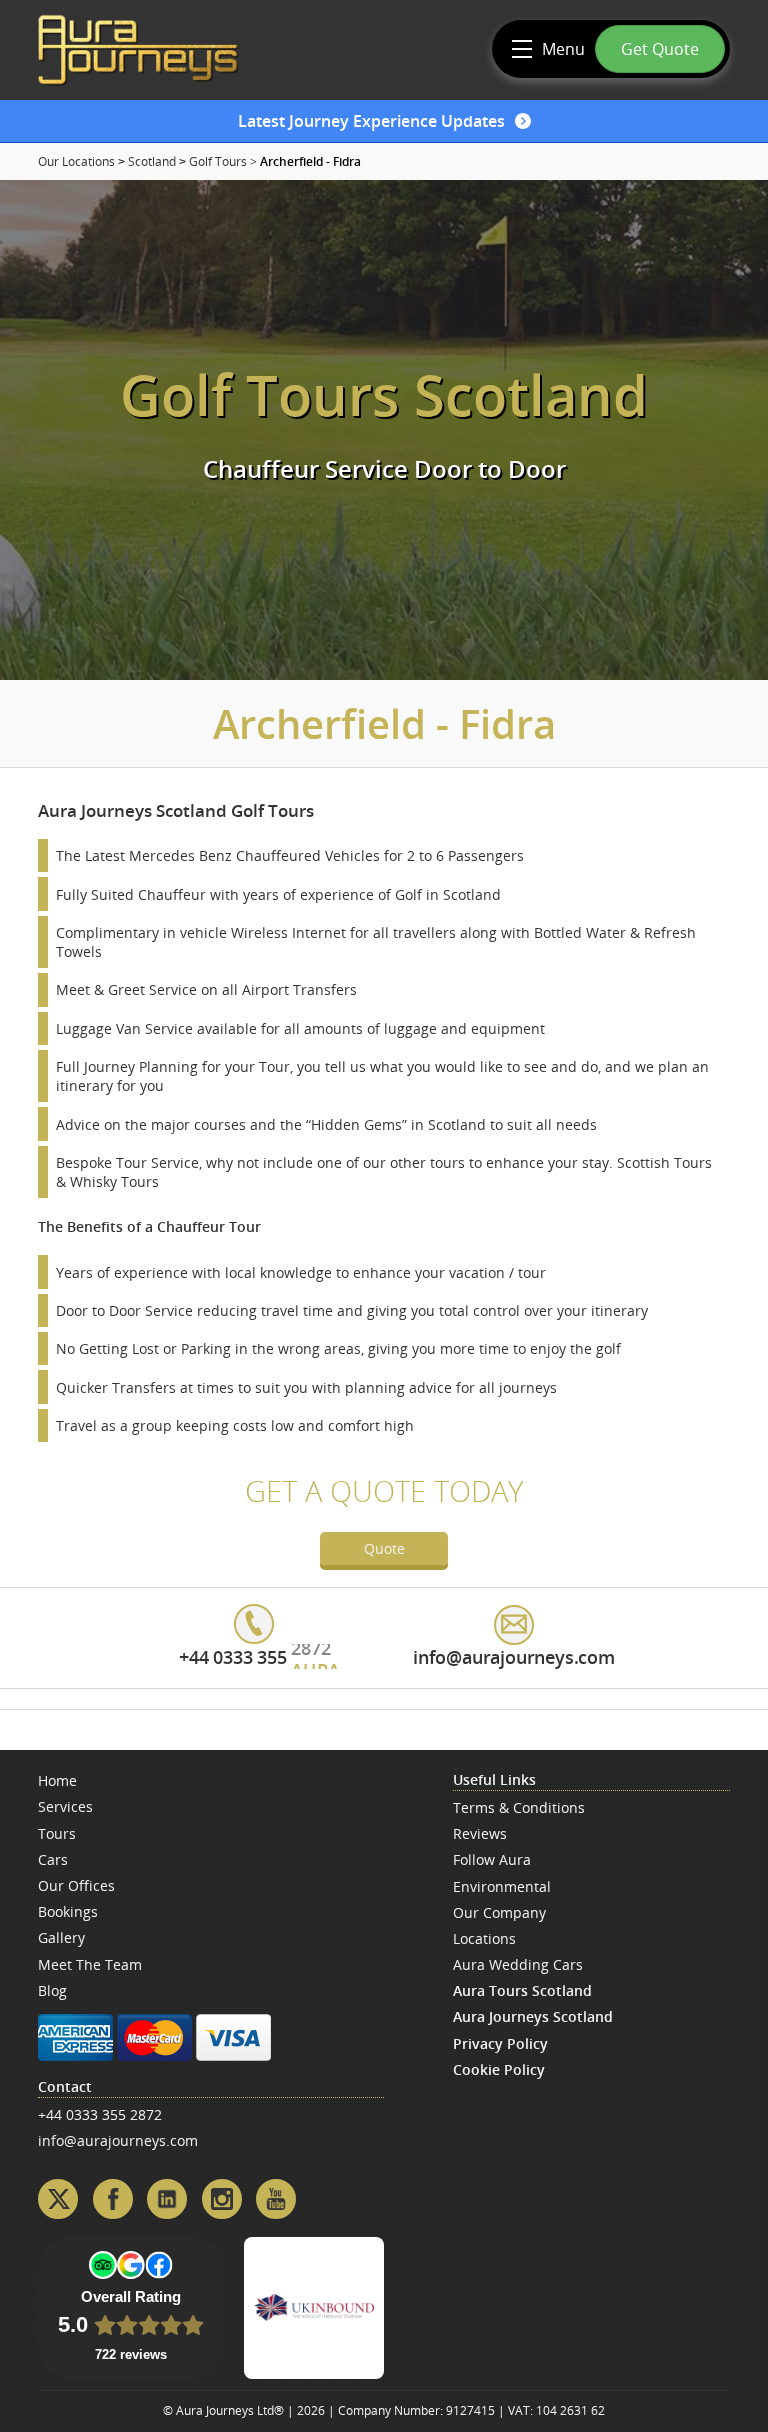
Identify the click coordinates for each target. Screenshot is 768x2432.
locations (484, 1938)
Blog (52, 1990)
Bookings (68, 1911)
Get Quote (660, 49)
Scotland (152, 161)
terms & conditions (519, 1807)
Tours (57, 1833)
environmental (502, 1886)
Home (57, 1780)
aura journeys (138, 50)
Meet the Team (90, 1964)
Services (65, 1806)
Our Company (499, 1912)
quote (384, 1548)
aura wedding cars (518, 1964)
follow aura (492, 1859)
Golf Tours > (223, 161)
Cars (53, 1859)
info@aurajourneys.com (118, 2140)
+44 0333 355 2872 (100, 2114)
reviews (480, 1833)
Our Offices (76, 1885)
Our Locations (76, 161)
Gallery (61, 1937)
